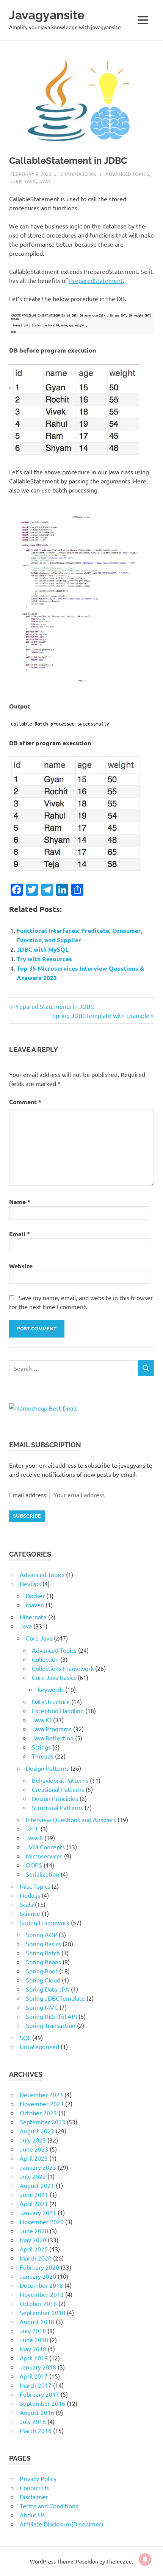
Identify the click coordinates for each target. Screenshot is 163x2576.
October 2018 (38, 2303)
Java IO (42, 1720)
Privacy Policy (38, 2478)
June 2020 (34, 2231)
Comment (25, 1102)
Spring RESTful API (51, 2016)
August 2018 (37, 2321)
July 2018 (33, 2331)
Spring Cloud (43, 1980)
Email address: (29, 1495)
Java (44, 181)
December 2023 (41, 2094)
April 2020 (34, 2249)
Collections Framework (63, 1668)
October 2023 (38, 2113)
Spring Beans (43, 1962)
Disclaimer (34, 2497)
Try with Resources (44, 959)
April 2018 (34, 2358)
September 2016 (42, 2403)
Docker (35, 1596)
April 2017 (34, 2376)
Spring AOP (42, 1934)
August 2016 (37, 2412)
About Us (32, 2515)
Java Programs (52, 1729)
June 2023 (34, 2149)
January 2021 (38, 2212)
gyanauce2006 (78, 174)
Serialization (42, 1874)
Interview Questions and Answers (71, 1819)
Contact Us (34, 2487)
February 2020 (39, 2267)
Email (20, 1234)
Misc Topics (35, 1886)
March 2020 (36, 2258)
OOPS (34, 1865)
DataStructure (51, 1701)
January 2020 (38, 2276)
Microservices (44, 1856)
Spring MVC (42, 2007)
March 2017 (36, 2385)
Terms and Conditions (49, 2506)
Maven (35, 1605)
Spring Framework (45, 1922)
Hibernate (33, 1617)
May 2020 (33, 2240)
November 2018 (42, 2294)
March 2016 (36, 2430)
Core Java (23, 181)
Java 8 (34, 1838)
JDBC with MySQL (43, 949)
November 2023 (42, 2104)
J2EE (32, 1829)
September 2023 (42, 2122)
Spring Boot (42, 1971)
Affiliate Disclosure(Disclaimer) (61, 2524)
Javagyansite (47, 15)
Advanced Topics (127, 174)
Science (30, 1913)
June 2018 (34, 2340)
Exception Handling (58, 1711)
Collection (45, 1659)
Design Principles (55, 1798)
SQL (25, 2037)
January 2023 (38, 2167)
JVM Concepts (45, 1847)
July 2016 (33, 2421)
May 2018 (33, 2349)
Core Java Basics (54, 1677)
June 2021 (34, 2194)
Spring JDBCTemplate (55, 1998)
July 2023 (33, 2140)
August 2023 (37, 2131)
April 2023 (34, 2158)
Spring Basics (43, 1944)
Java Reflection (53, 1738)
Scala (27, 1904)
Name (20, 1202)
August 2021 (37, 2185)
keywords (51, 1689)
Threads (43, 1756)
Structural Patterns (57, 1807)
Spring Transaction (51, 2025)
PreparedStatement (96, 280)
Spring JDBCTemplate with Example (101, 1015)
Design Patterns (47, 1768)
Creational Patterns (58, 1789)
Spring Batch (43, 1953)
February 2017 (39, 2394)
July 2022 (33, 2176)
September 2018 (42, 2312)
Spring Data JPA (48, 1989)
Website (21, 1266)
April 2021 (34, 2203)
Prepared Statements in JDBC (53, 1006)
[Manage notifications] (145, 2559)
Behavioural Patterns (60, 1780)
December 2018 (41, 2285)
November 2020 (42, 2222)
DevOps (30, 1583)
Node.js (30, 1895)
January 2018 (38, 2367)
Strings (41, 1747)
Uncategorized (39, 2046)
